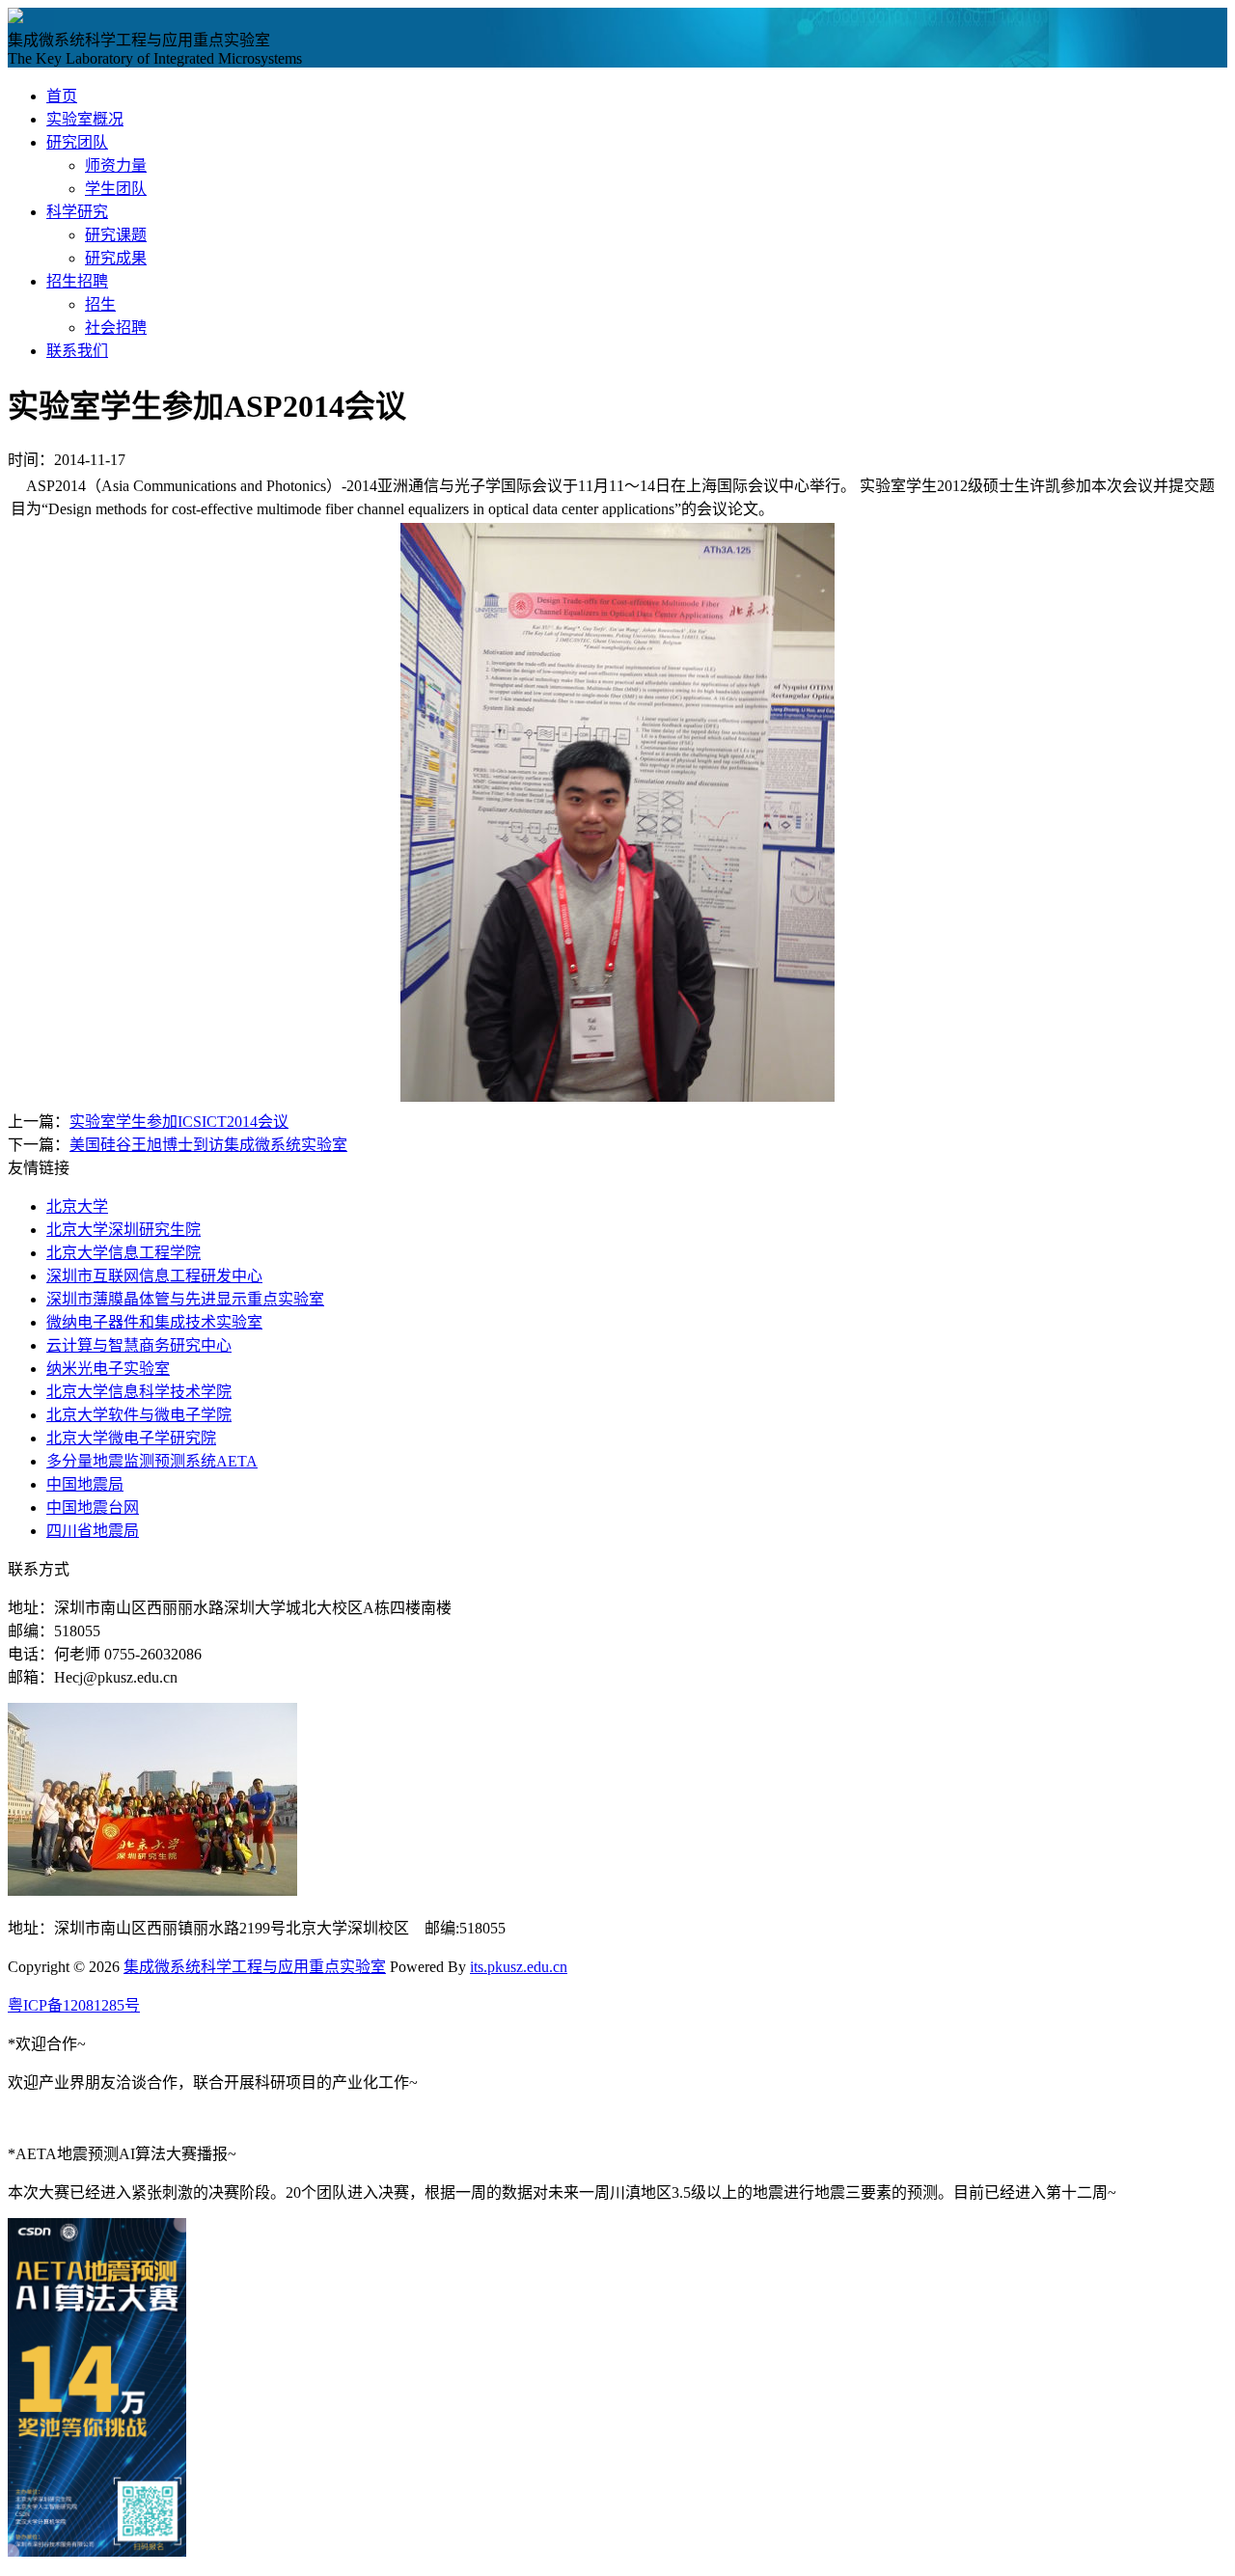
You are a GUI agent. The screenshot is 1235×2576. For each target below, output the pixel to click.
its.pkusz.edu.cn (519, 1967)
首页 (62, 96)
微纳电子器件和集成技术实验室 (154, 1322)
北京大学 (77, 1206)
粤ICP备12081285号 (74, 2005)
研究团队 (77, 142)
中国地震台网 (93, 1507)
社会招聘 (116, 328)
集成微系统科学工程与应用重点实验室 (255, 1967)
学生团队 (116, 189)
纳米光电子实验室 (108, 1369)
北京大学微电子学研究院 (131, 1438)
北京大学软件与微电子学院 (139, 1415)
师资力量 (116, 165)
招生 (100, 304)
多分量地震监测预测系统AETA (152, 1461)
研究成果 (116, 258)
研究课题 (116, 235)
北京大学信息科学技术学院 (139, 1392)
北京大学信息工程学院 (123, 1253)
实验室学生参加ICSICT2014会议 (179, 1122)
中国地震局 (85, 1484)
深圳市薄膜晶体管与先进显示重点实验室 (185, 1299)
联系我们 (77, 351)
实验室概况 (85, 119)
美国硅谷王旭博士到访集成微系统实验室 (208, 1145)
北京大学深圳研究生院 (123, 1230)
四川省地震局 (93, 1531)
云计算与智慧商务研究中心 (139, 1345)
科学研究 (77, 212)
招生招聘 (77, 281)
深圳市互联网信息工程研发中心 (154, 1276)
